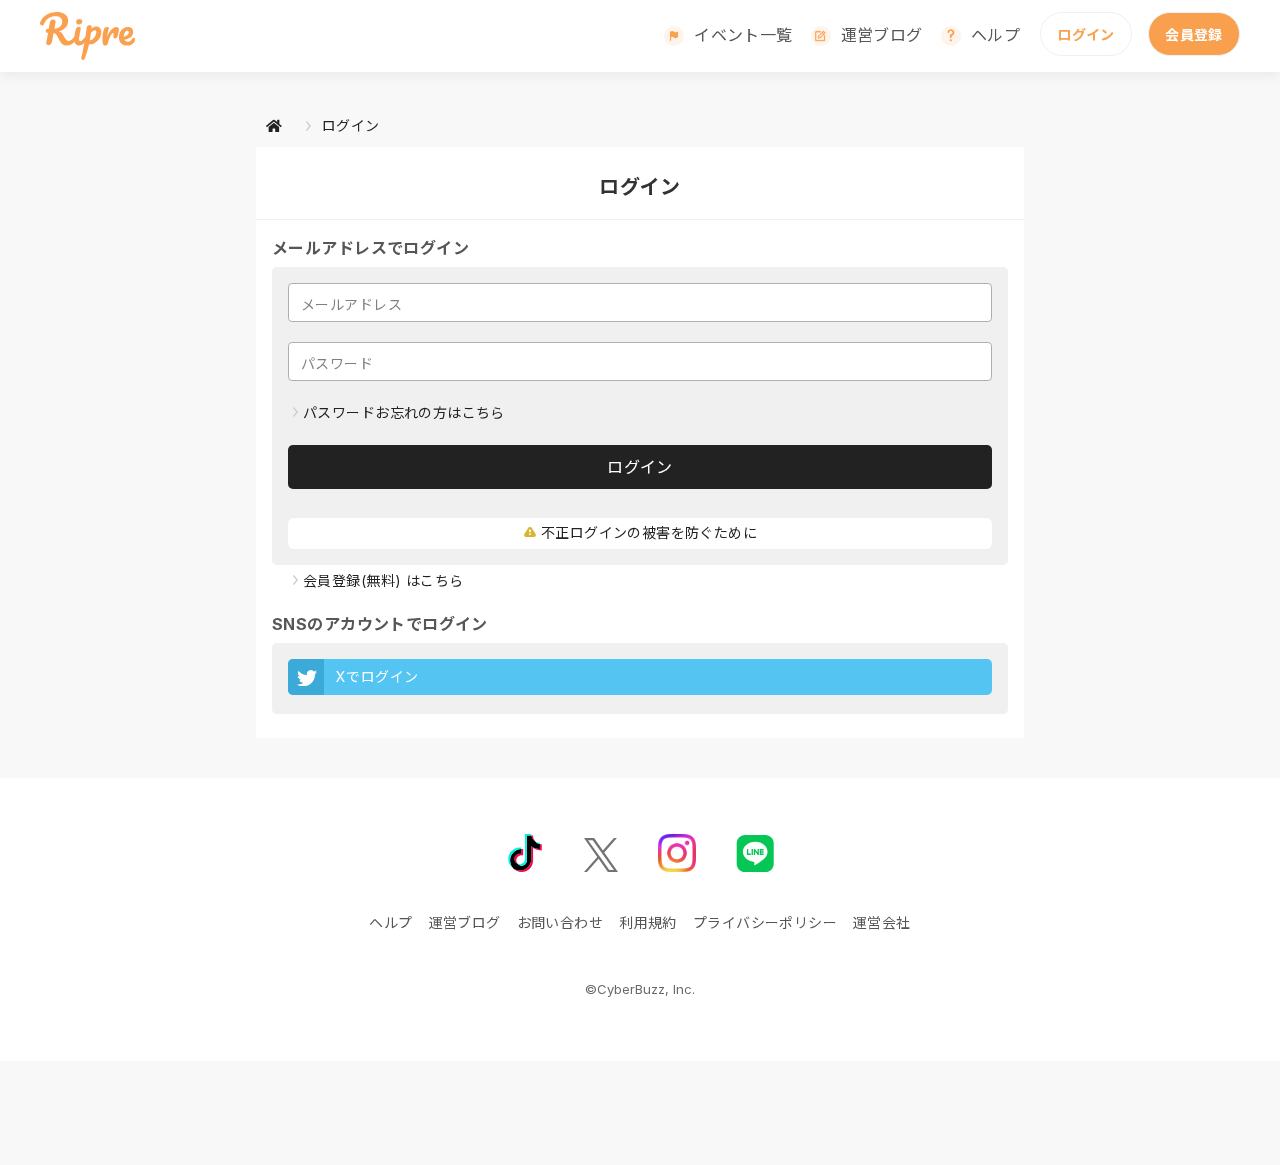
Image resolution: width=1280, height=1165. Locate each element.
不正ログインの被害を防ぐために (649, 532)
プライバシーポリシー (765, 922)
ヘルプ (995, 35)
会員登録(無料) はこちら (383, 580)
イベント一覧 (743, 35)
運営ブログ (882, 35)
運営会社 (882, 922)
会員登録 (1194, 34)
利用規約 (648, 922)
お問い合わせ (560, 922)
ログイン (1086, 34)
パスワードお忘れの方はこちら (404, 412)
